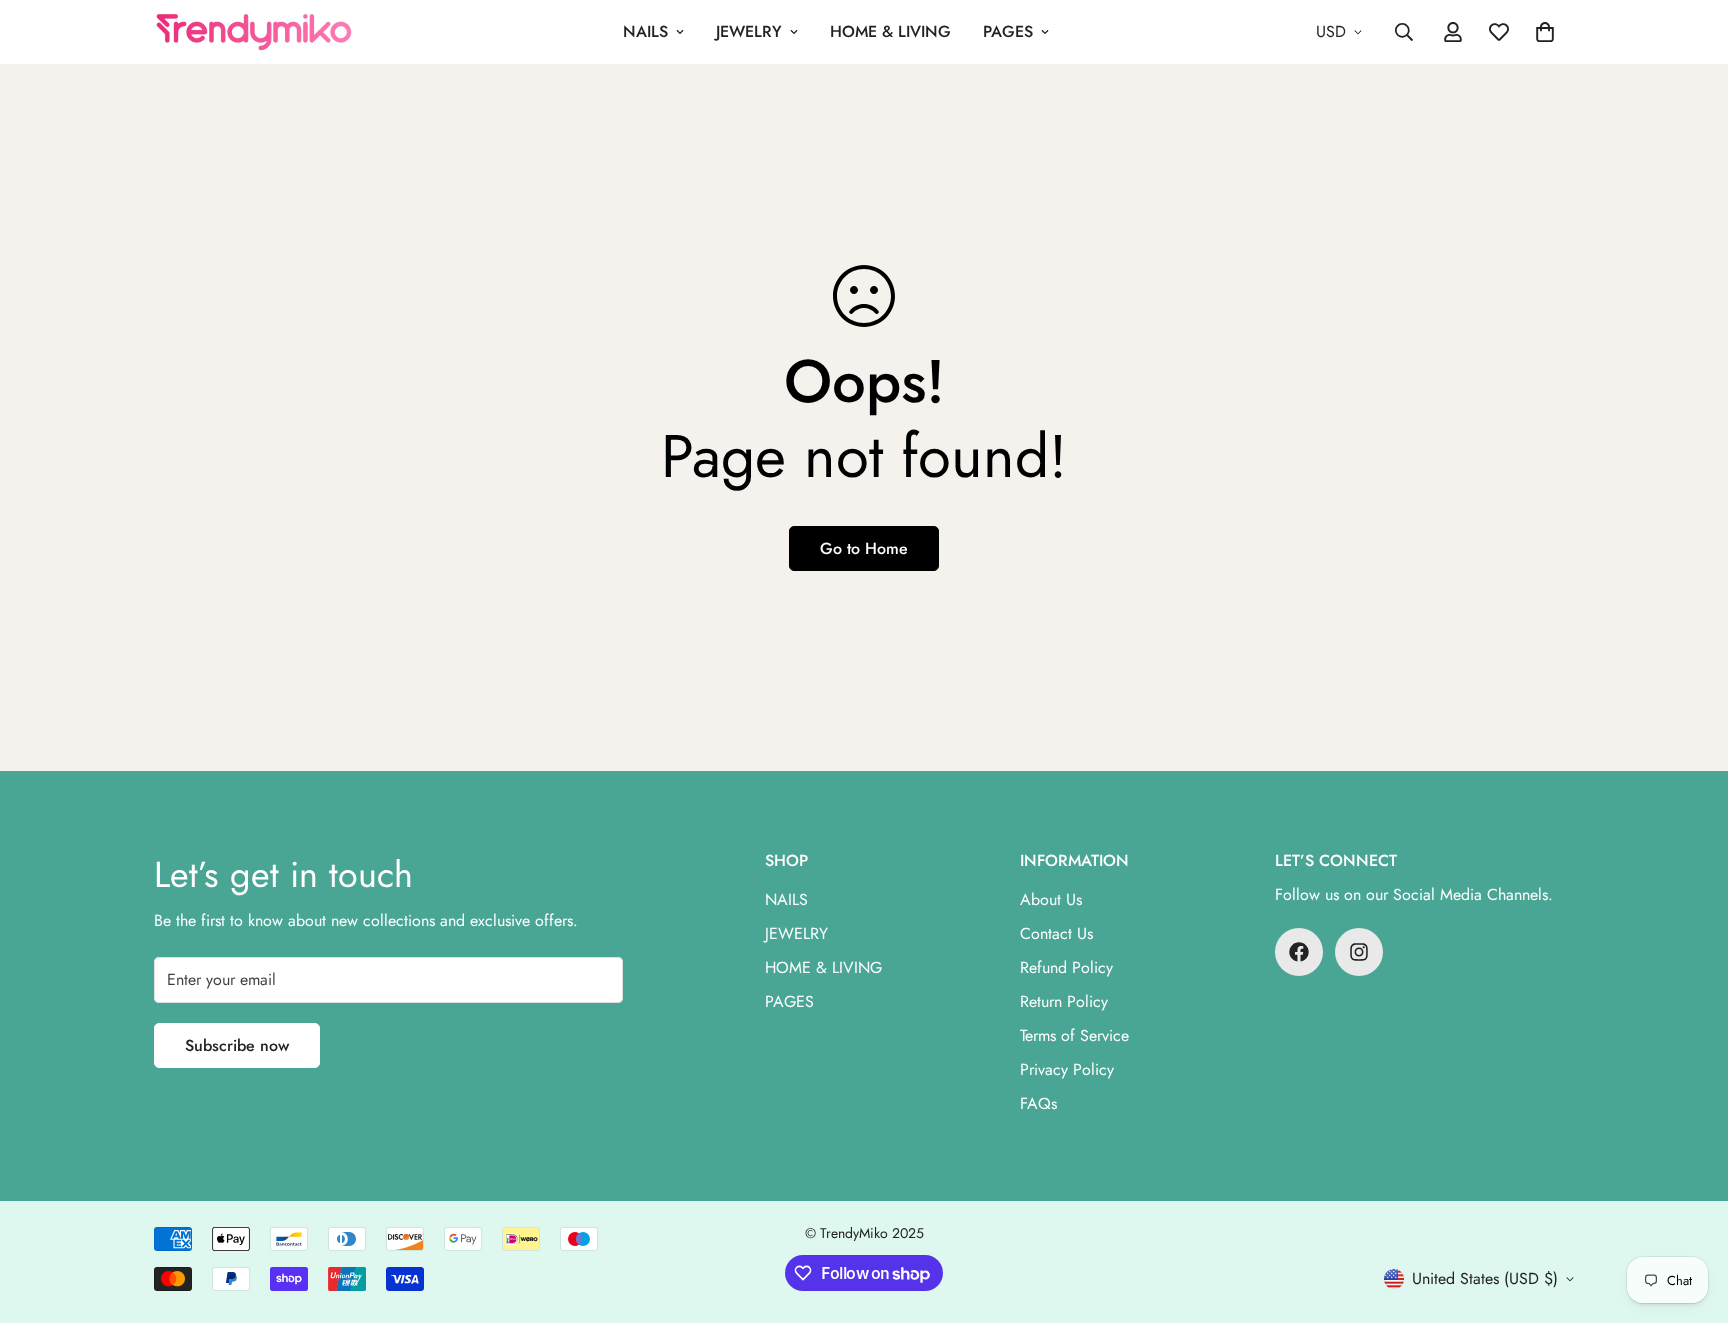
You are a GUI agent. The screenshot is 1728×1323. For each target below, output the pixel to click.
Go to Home (864, 548)
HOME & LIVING (890, 31)
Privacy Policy (1067, 1069)
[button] (1545, 32)
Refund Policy (1066, 967)
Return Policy (1064, 1001)
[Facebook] (1299, 952)
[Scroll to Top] (1689, 1214)
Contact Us (1056, 933)
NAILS (645, 31)
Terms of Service (1074, 1035)
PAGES (1008, 31)
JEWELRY (749, 31)
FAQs (1038, 1103)
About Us (1051, 899)
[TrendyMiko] (254, 32)
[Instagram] (1359, 952)
